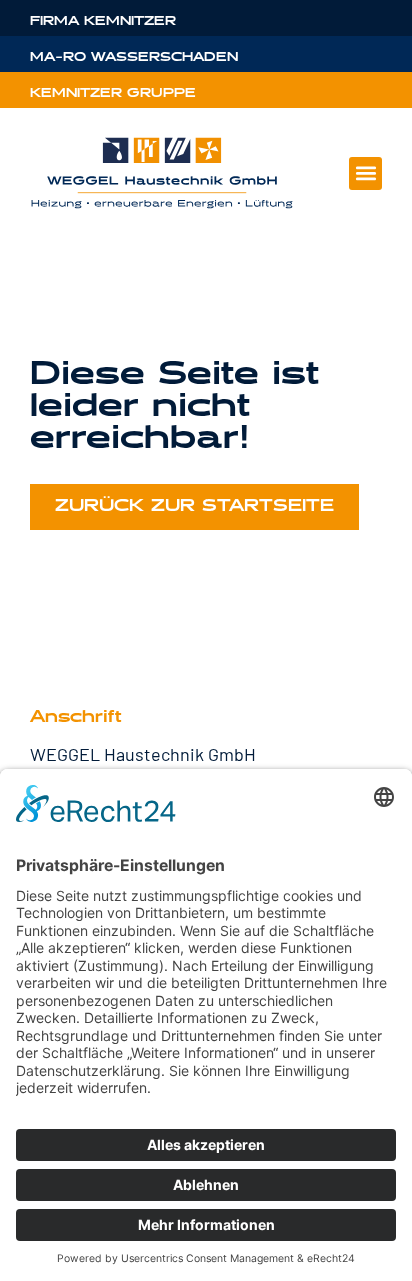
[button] (365, 173)
